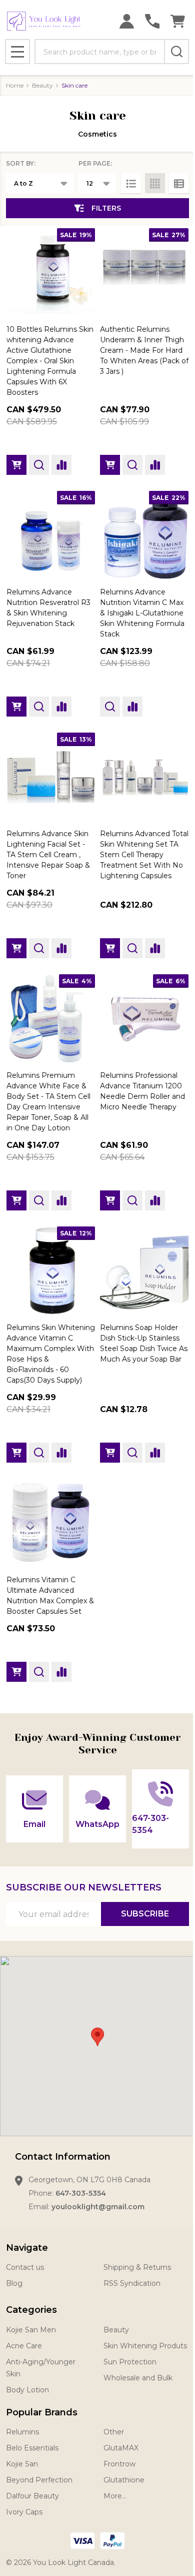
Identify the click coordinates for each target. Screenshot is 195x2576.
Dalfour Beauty (32, 2496)
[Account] (127, 21)
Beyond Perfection (39, 2480)
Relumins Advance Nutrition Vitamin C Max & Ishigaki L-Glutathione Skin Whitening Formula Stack (142, 613)
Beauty (116, 2330)
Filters (106, 208)
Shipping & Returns (137, 2267)
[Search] (176, 52)
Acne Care (24, 2346)
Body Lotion (27, 2390)
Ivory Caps (24, 2512)
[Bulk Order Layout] (179, 183)
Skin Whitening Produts (145, 2346)
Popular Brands (42, 2412)
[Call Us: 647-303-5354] (152, 21)
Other (114, 2432)
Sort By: (21, 163)
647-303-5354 (81, 2193)
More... (115, 2496)
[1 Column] (131, 183)
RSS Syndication (132, 2283)
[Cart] (178, 21)
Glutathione (124, 2480)
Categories (31, 2310)
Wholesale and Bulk (138, 2378)
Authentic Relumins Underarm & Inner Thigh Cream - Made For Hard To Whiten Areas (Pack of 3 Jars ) (144, 350)
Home (15, 85)
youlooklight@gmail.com (98, 2207)
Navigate (27, 2248)
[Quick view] (39, 465)
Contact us (25, 2267)
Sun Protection (130, 2362)
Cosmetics (97, 134)
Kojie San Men (31, 2330)
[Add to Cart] (16, 465)
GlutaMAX (121, 2448)
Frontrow (119, 2464)
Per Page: (95, 163)
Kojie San (22, 2464)
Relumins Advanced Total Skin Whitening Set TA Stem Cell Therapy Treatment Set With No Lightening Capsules (144, 855)
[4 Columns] (155, 183)
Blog (14, 2283)
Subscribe (145, 1914)
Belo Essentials (32, 2448)
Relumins (22, 2432)
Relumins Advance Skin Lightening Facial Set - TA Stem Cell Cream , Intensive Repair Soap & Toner (48, 855)
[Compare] (61, 465)
